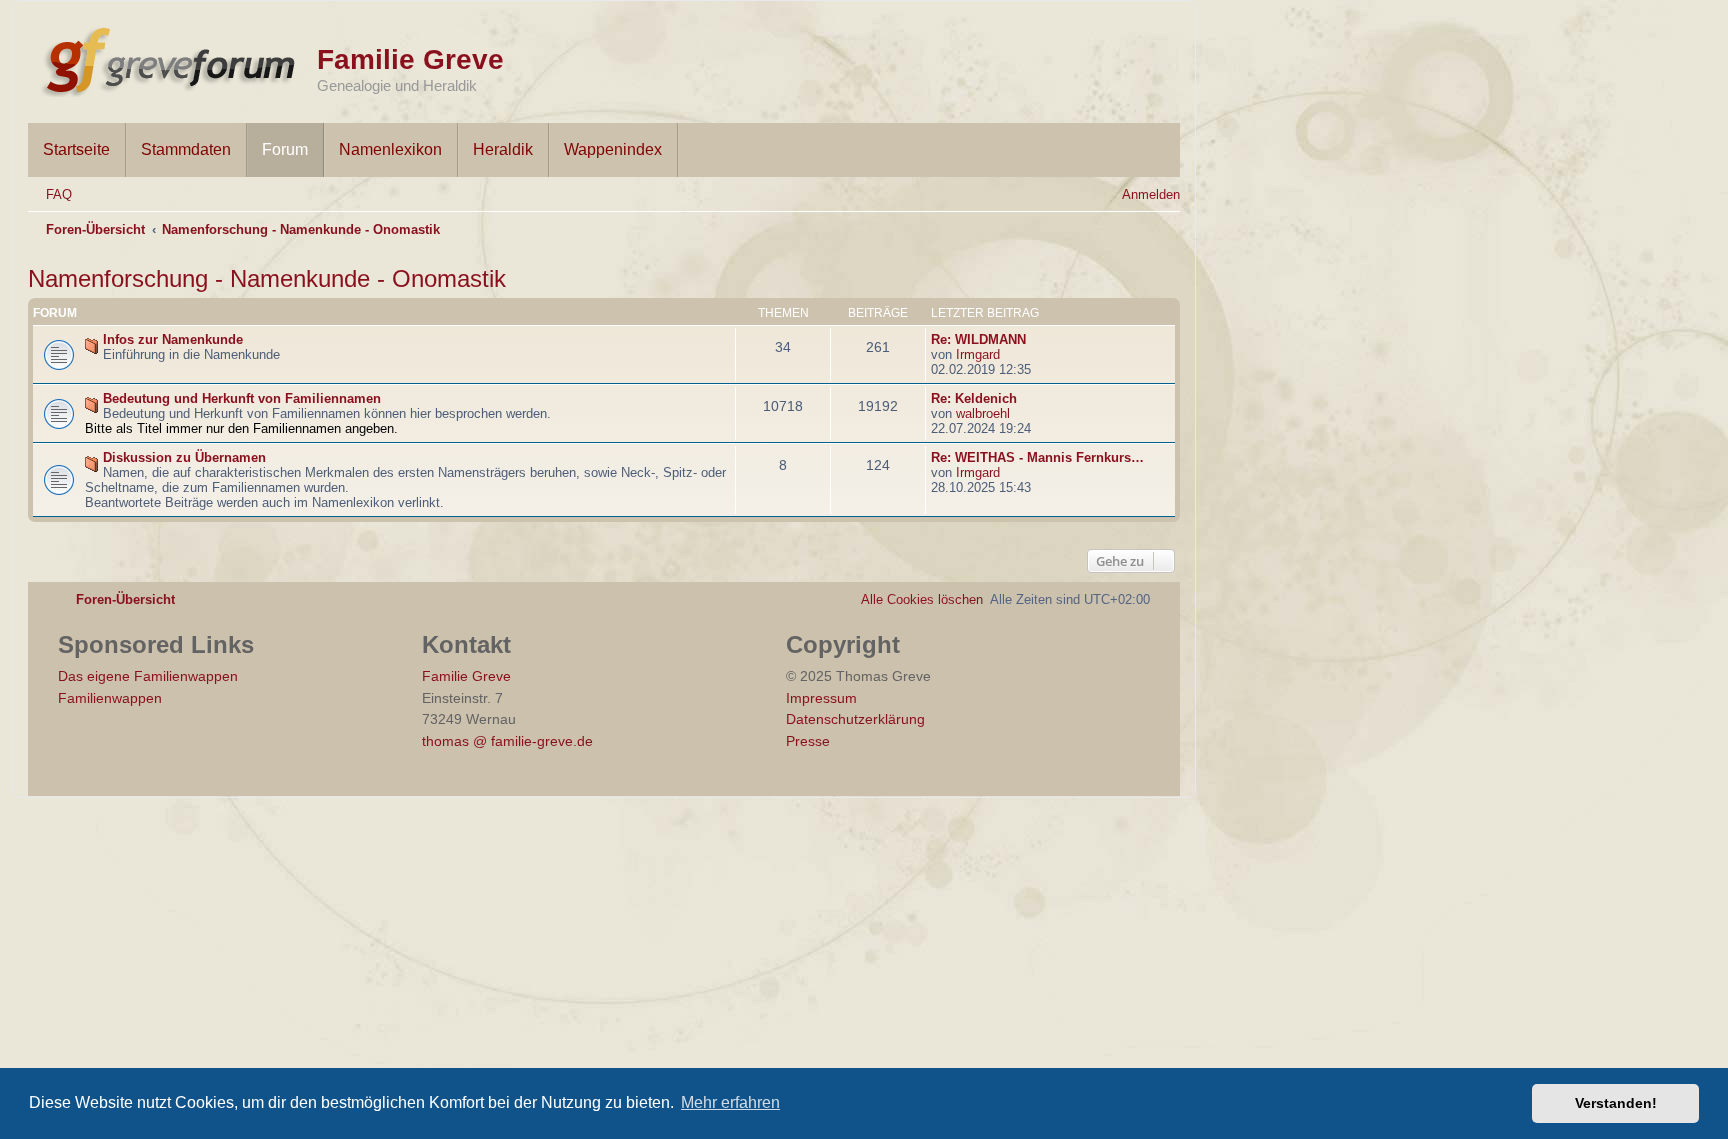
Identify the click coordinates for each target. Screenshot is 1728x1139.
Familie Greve (410, 59)
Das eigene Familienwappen (148, 676)
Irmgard (978, 354)
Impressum (821, 698)
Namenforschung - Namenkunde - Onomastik (267, 278)
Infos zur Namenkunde (173, 339)
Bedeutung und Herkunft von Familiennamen (242, 398)
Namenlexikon (390, 149)
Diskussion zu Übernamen (184, 457)
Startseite (76, 149)
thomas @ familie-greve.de (507, 741)
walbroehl (983, 413)
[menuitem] (50, 194)
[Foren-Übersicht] (172, 58)
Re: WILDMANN (978, 339)
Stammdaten (186, 149)
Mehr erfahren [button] (730, 1102)
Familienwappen (110, 698)
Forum (285, 149)
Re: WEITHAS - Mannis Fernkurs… (1037, 457)
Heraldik (503, 149)
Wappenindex (613, 149)
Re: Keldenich (974, 398)
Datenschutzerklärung (855, 719)
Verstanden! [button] (1616, 1103)
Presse (808, 741)
